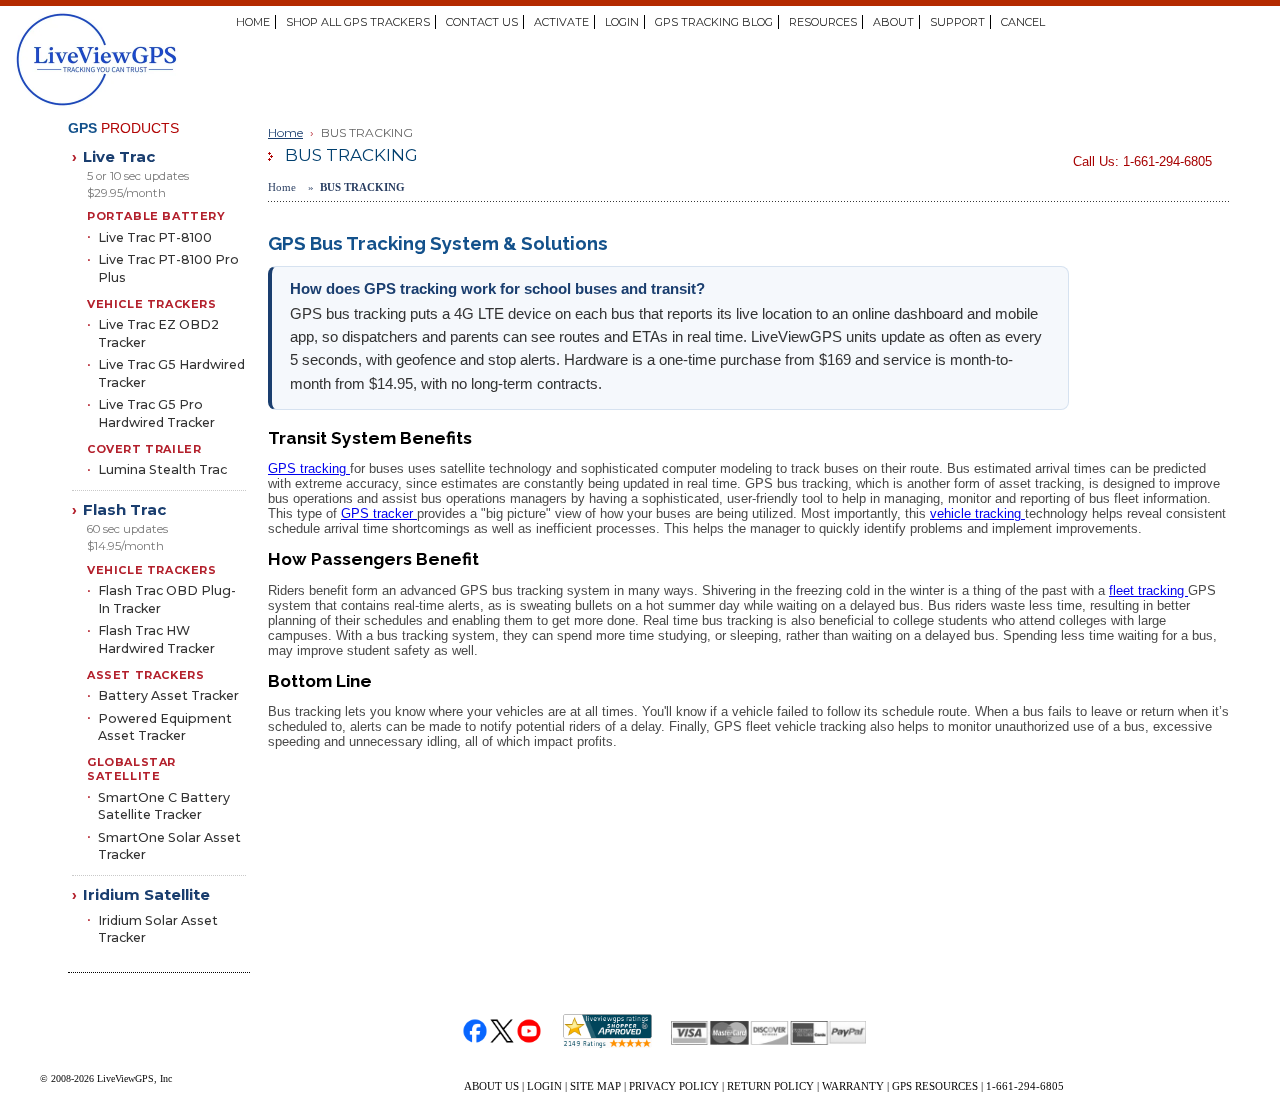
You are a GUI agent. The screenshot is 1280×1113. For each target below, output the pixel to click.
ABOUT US (491, 1086)
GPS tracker (379, 513)
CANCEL (1023, 22)
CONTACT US (482, 22)
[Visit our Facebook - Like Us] (475, 1031)
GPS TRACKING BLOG (714, 22)
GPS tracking (309, 468)
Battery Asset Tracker (168, 695)
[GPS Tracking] (180, 60)
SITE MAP (595, 1086)
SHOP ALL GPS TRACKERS (358, 22)
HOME (253, 22)
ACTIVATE (561, 22)
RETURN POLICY (770, 1086)
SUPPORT (957, 22)
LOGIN (622, 22)
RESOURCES (823, 22)
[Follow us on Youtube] (529, 1031)
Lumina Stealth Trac (162, 469)
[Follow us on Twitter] (502, 1031)
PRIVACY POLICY (674, 1086)
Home (285, 132)
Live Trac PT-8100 (155, 237)
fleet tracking (1148, 590)
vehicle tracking (977, 513)
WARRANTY (853, 1086)
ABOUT (893, 22)
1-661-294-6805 (1025, 1086)
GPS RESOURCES (935, 1086)
